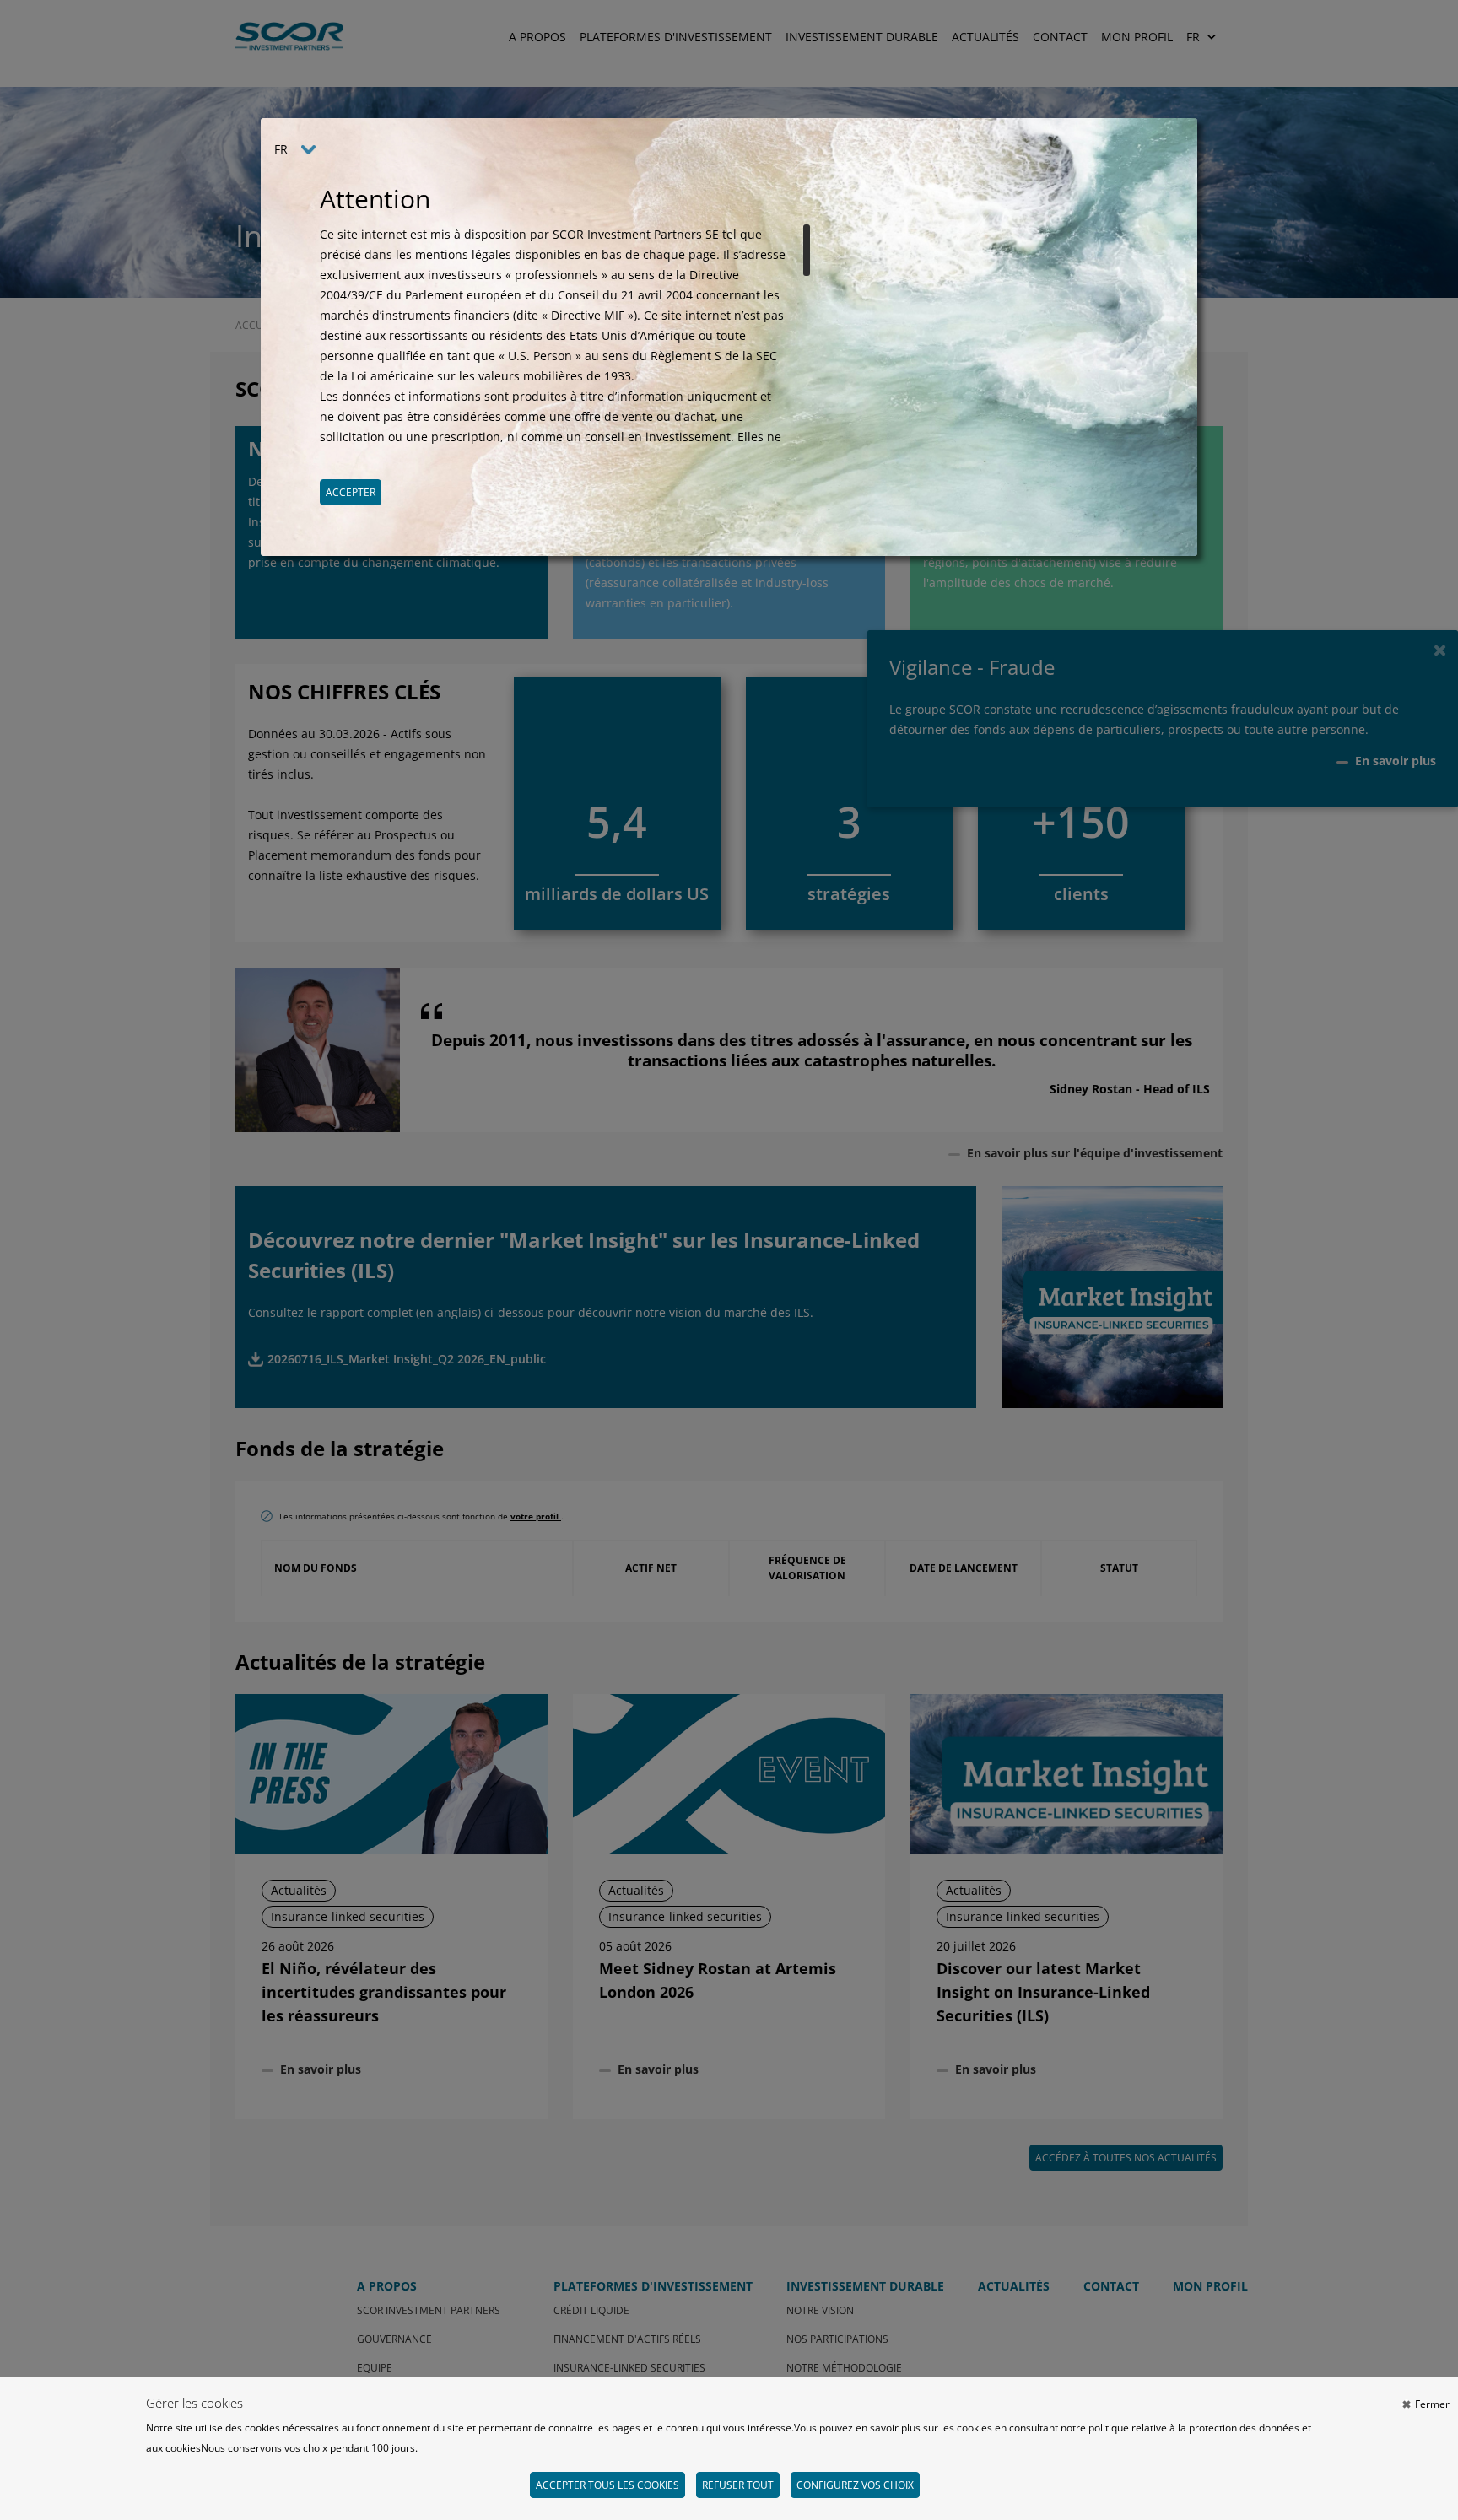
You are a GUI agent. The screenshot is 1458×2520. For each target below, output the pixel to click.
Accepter (351, 492)
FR (281, 149)
